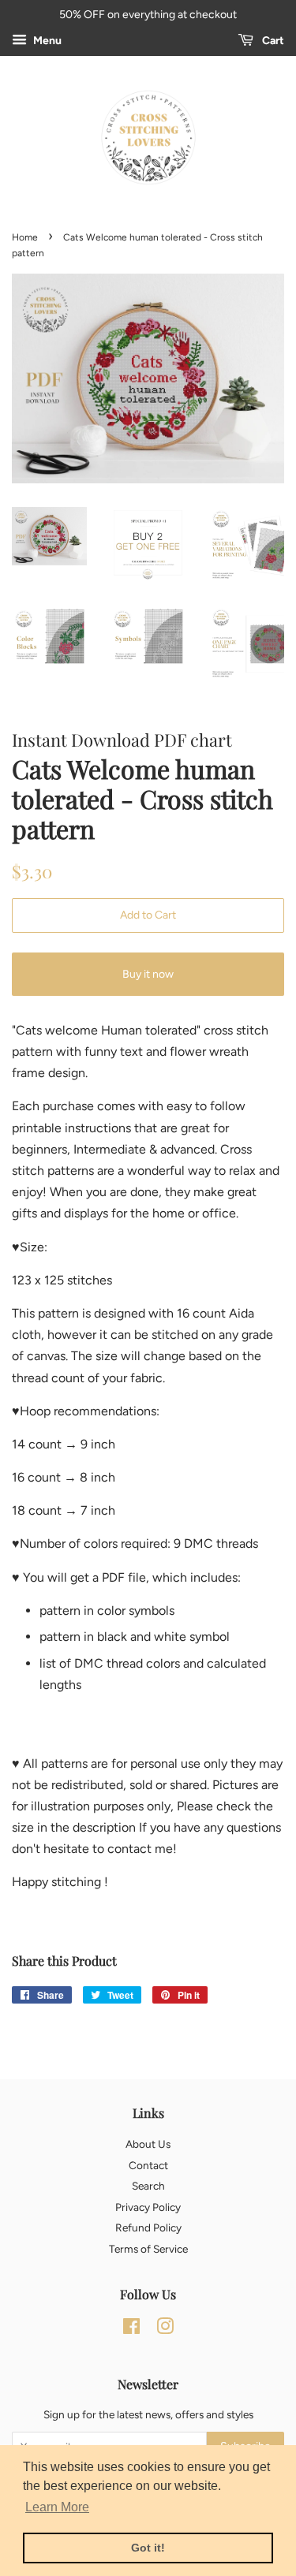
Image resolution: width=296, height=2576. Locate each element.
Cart (272, 41)
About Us (148, 2144)
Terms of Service (148, 2249)
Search (148, 2186)
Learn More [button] (57, 2507)
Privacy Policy (148, 2207)
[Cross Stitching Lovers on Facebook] (131, 2329)
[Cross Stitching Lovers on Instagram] (165, 2329)
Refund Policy (148, 2227)
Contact (148, 2165)
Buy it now (148, 974)
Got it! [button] (148, 2548)
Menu (46, 41)
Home (25, 237)
